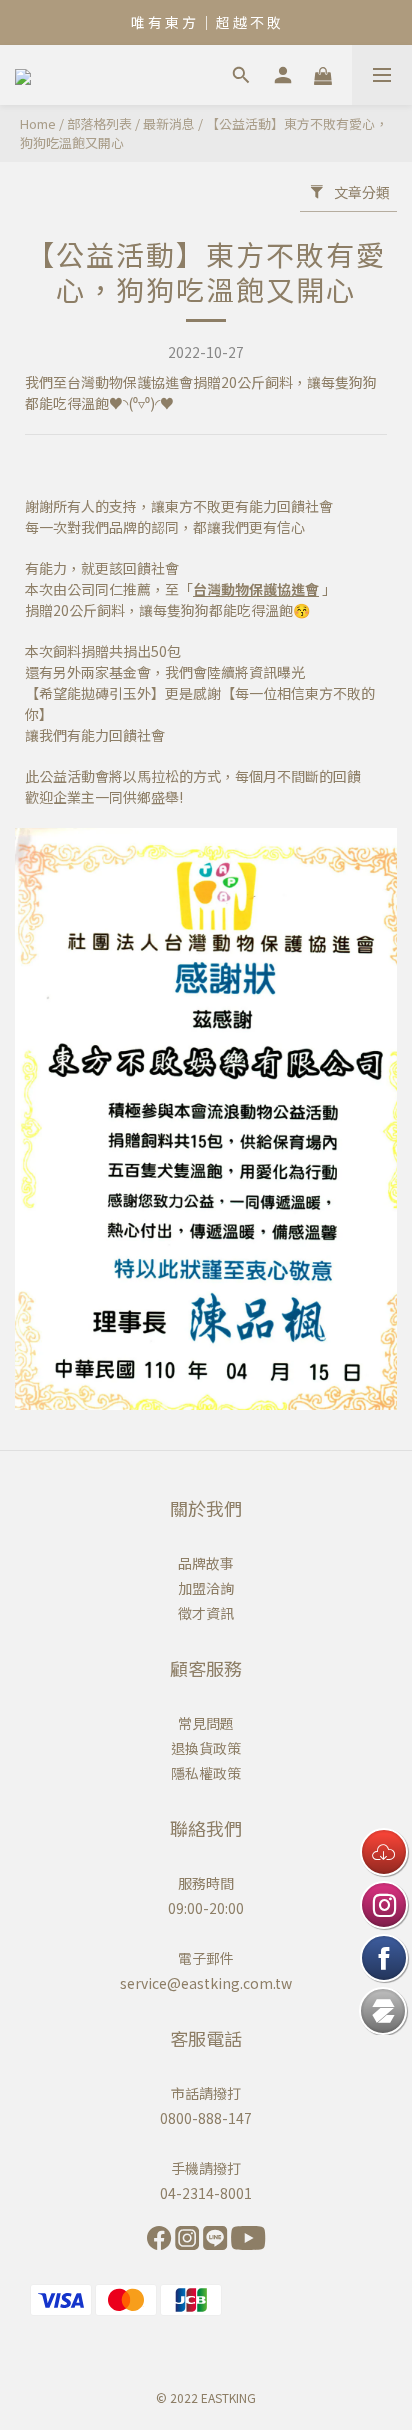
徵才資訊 (206, 1613)
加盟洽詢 (206, 1588)
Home (38, 123)
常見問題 (206, 1723)
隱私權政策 (206, 1773)
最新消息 (169, 123)
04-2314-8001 (206, 2193)
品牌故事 (206, 1563)
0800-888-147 (206, 2118)
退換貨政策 (206, 1748)
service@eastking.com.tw (206, 1983)
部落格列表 (99, 123)
